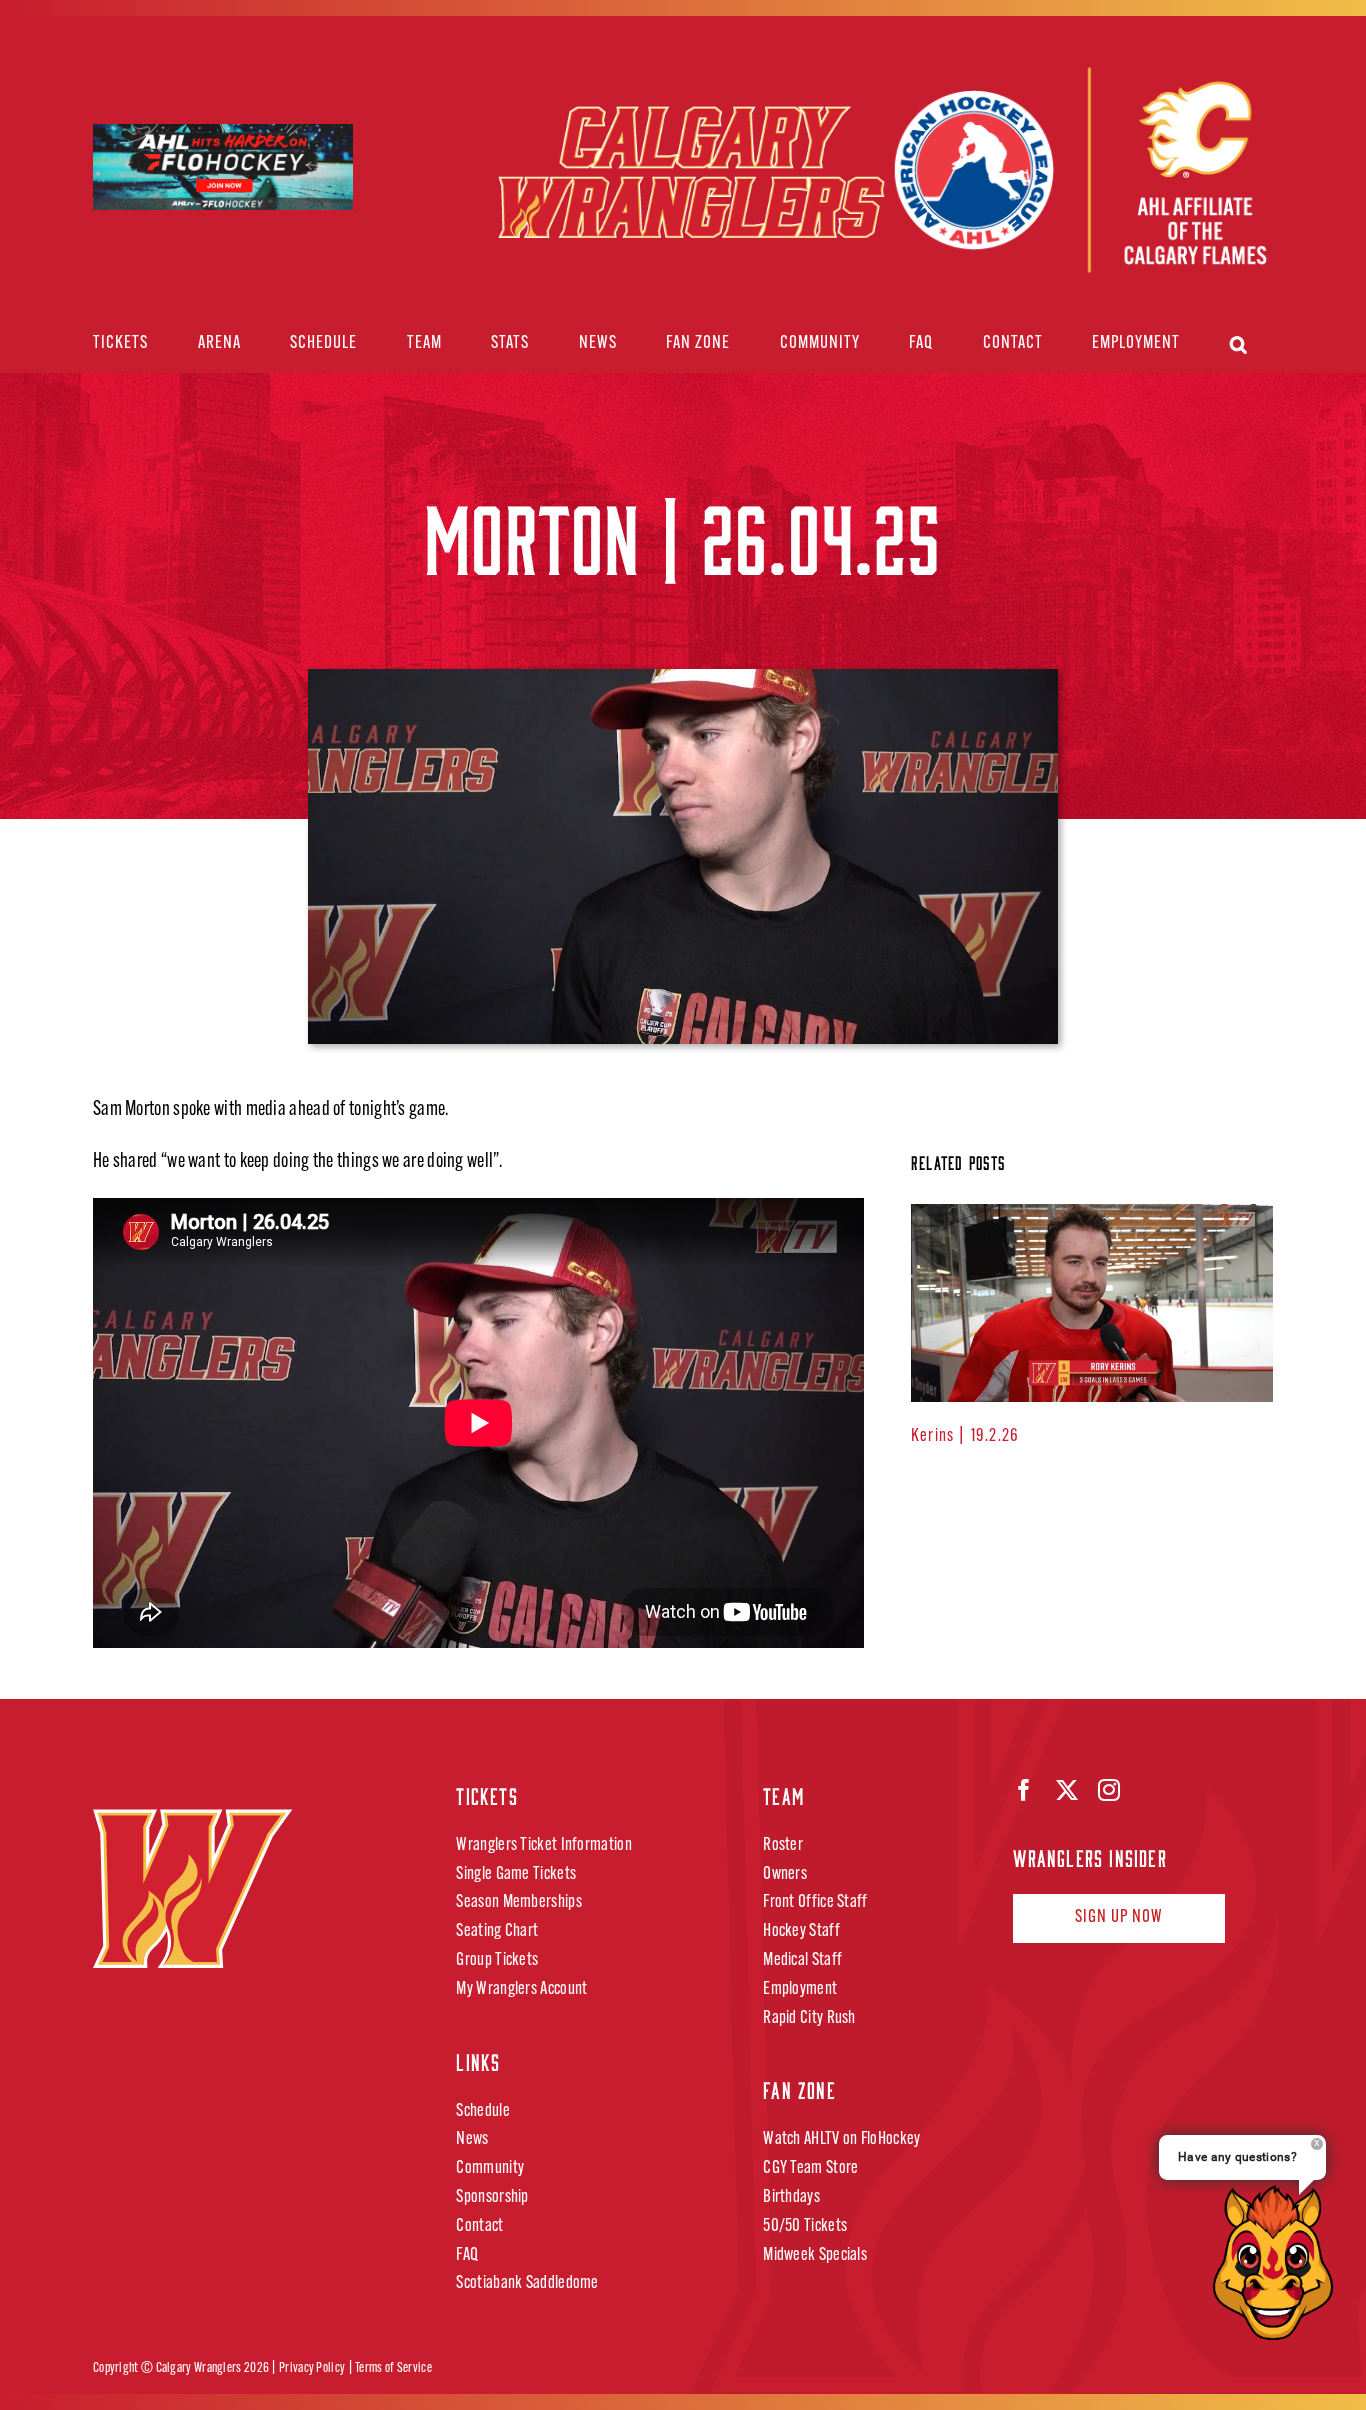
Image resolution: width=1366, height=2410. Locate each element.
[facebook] (1024, 1790)
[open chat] (1279, 2262)
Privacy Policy (312, 2368)
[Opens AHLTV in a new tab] (1079, 172)
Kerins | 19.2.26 (965, 1437)
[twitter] (1067, 1790)
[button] (1239, 344)
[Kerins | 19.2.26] (1092, 1303)
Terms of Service (393, 2368)
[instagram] (1109, 1790)
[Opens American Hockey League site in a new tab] (223, 141)
